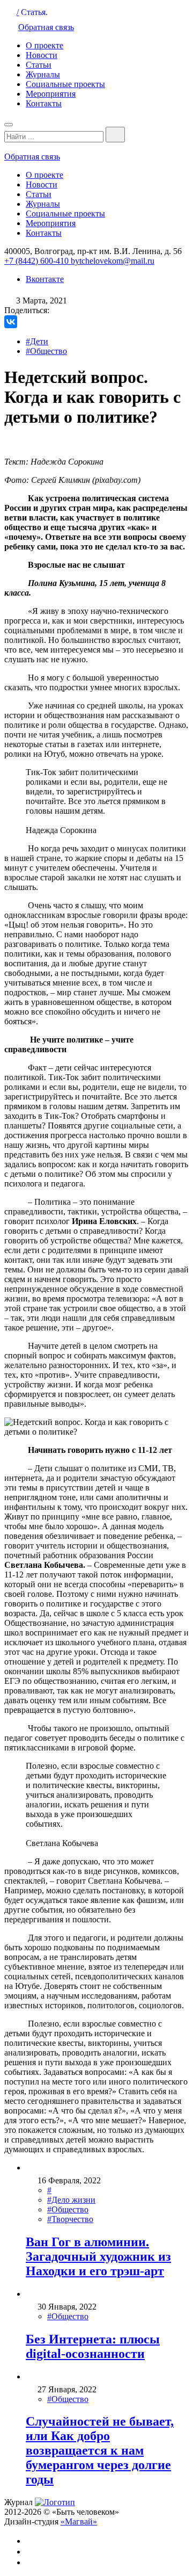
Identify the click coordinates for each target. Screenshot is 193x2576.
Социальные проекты (65, 84)
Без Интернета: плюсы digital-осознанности (93, 2346)
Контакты (44, 103)
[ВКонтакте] (11, 322)
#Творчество (70, 2219)
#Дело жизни (71, 2200)
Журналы (43, 74)
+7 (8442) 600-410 (38, 261)
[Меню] (9, 125)
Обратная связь (46, 27)
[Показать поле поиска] (115, 135)
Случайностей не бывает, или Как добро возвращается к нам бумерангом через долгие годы (100, 2450)
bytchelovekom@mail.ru (113, 261)
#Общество (46, 351)
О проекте (44, 45)
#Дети (37, 341)
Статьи (39, 65)
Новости (42, 55)
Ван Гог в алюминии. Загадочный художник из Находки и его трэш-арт (98, 2256)
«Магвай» (79, 2521)
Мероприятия (51, 94)
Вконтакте (45, 279)
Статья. (34, 12)
